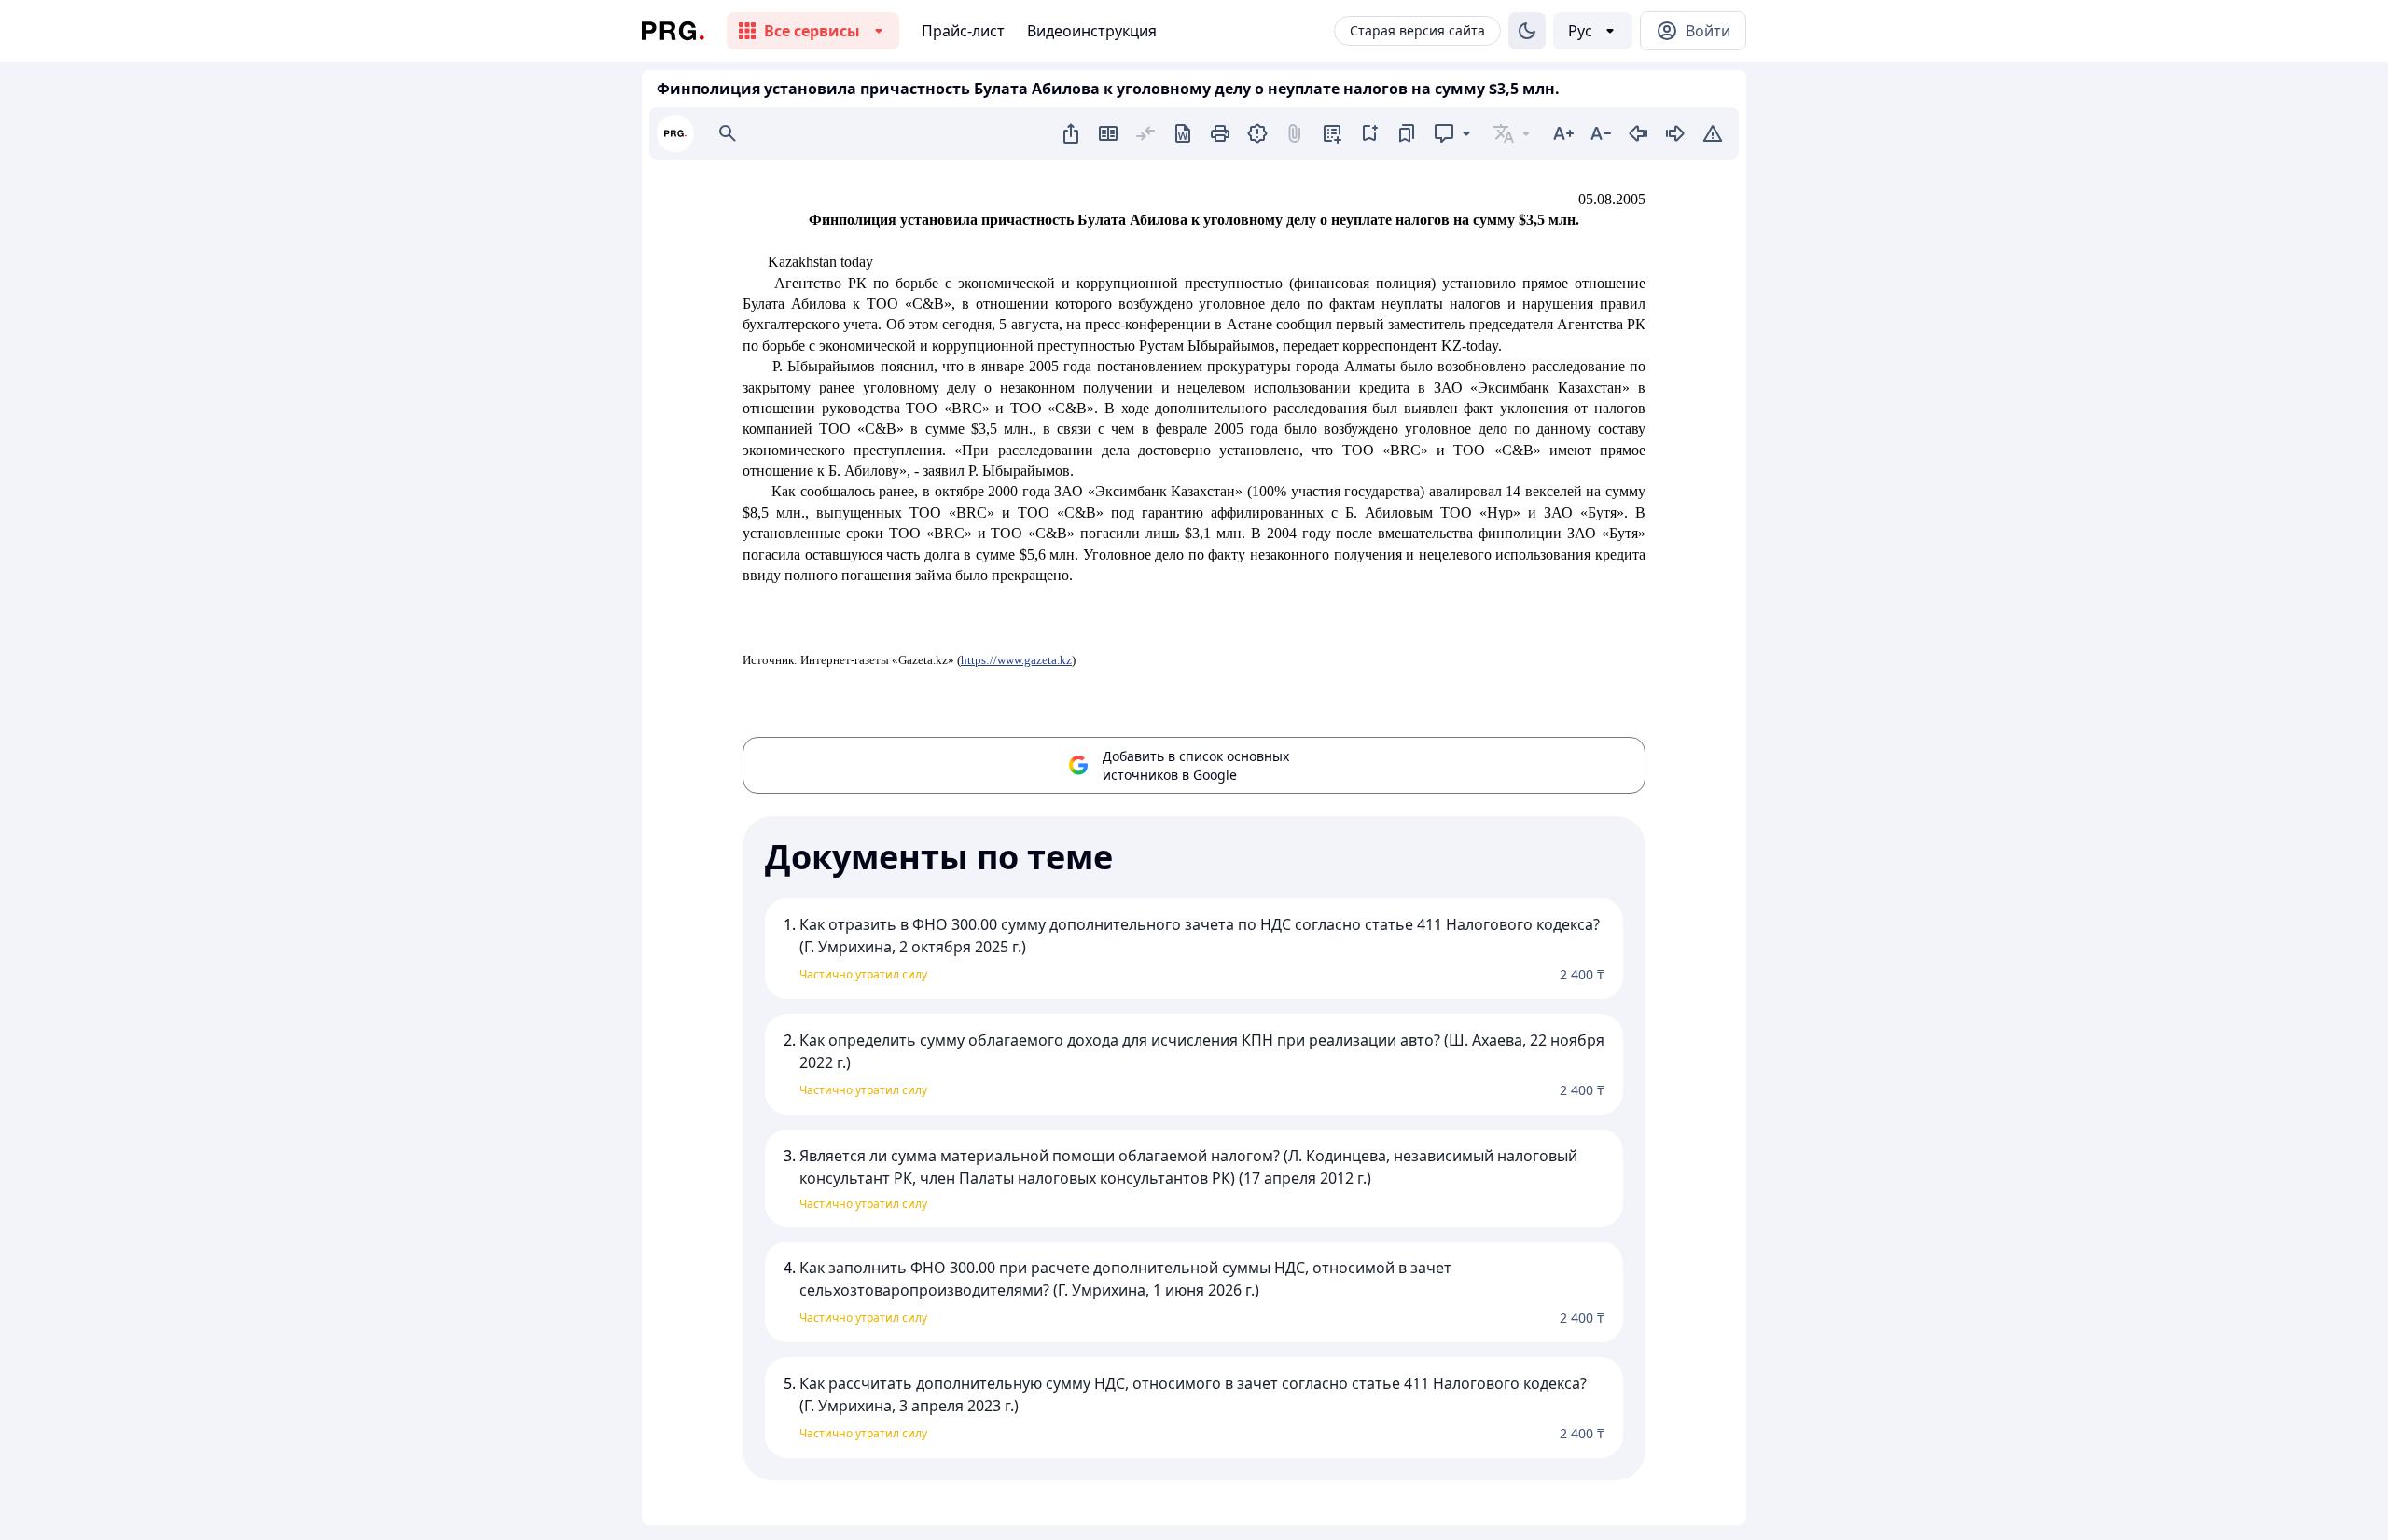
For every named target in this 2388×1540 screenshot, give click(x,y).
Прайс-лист (963, 31)
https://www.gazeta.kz (1016, 660)
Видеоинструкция (1092, 31)
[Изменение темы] (1527, 31)
